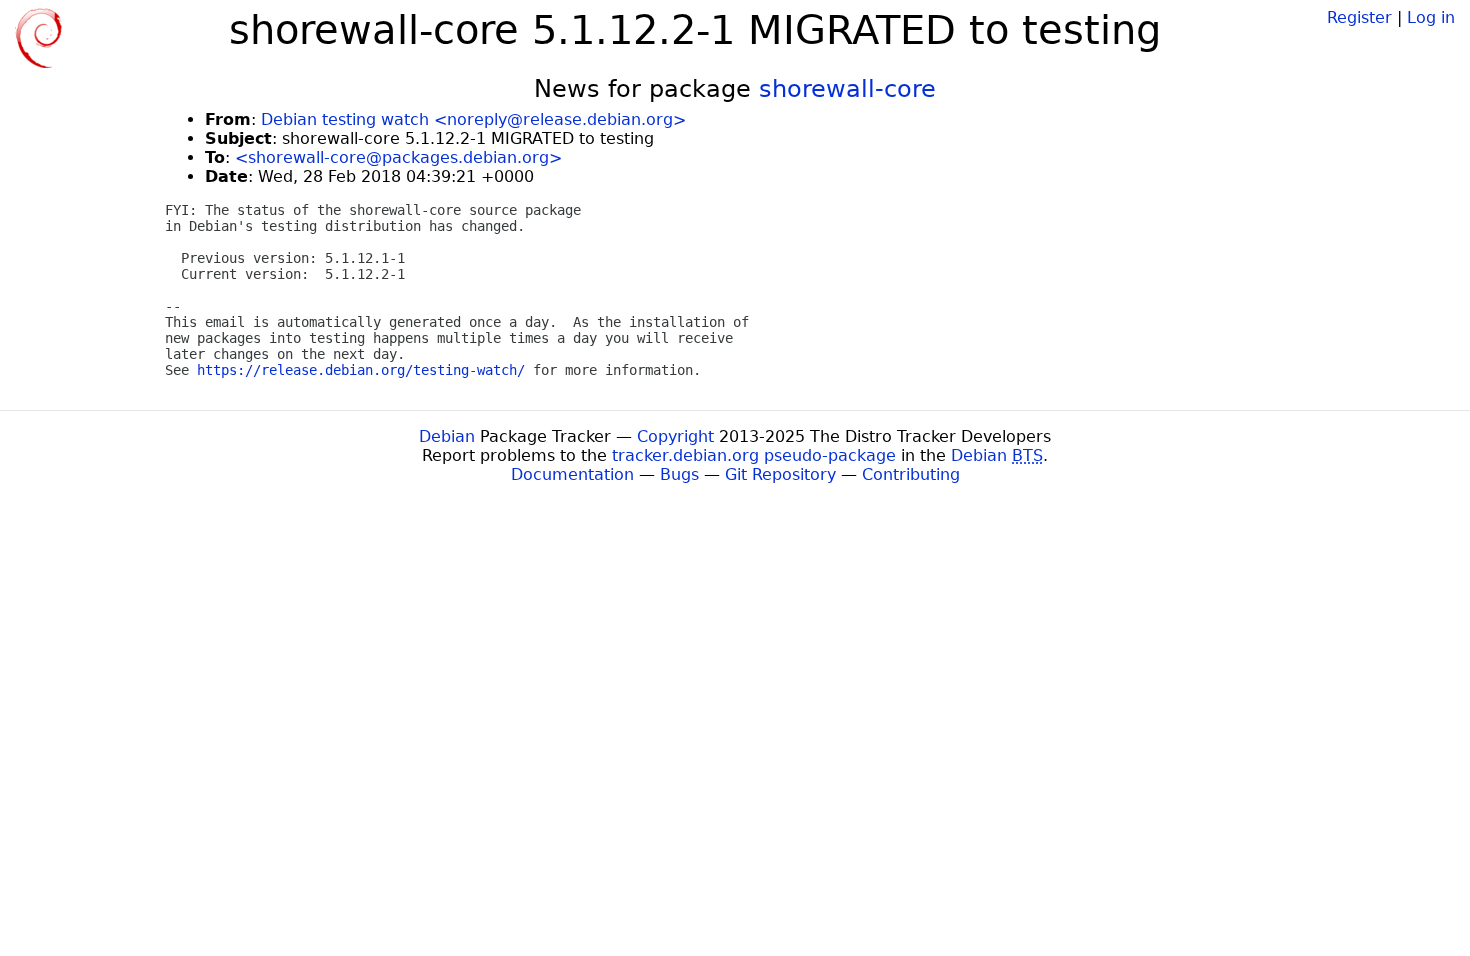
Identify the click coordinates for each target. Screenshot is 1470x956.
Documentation (572, 474)
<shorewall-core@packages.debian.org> (398, 157)
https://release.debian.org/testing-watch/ (361, 370)
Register (1359, 17)
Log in (1431, 17)
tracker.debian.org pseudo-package (754, 455)
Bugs (679, 474)
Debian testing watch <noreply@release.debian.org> (473, 119)
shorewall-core (847, 89)
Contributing (911, 474)
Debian (447, 436)
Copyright (675, 436)
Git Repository (780, 474)
